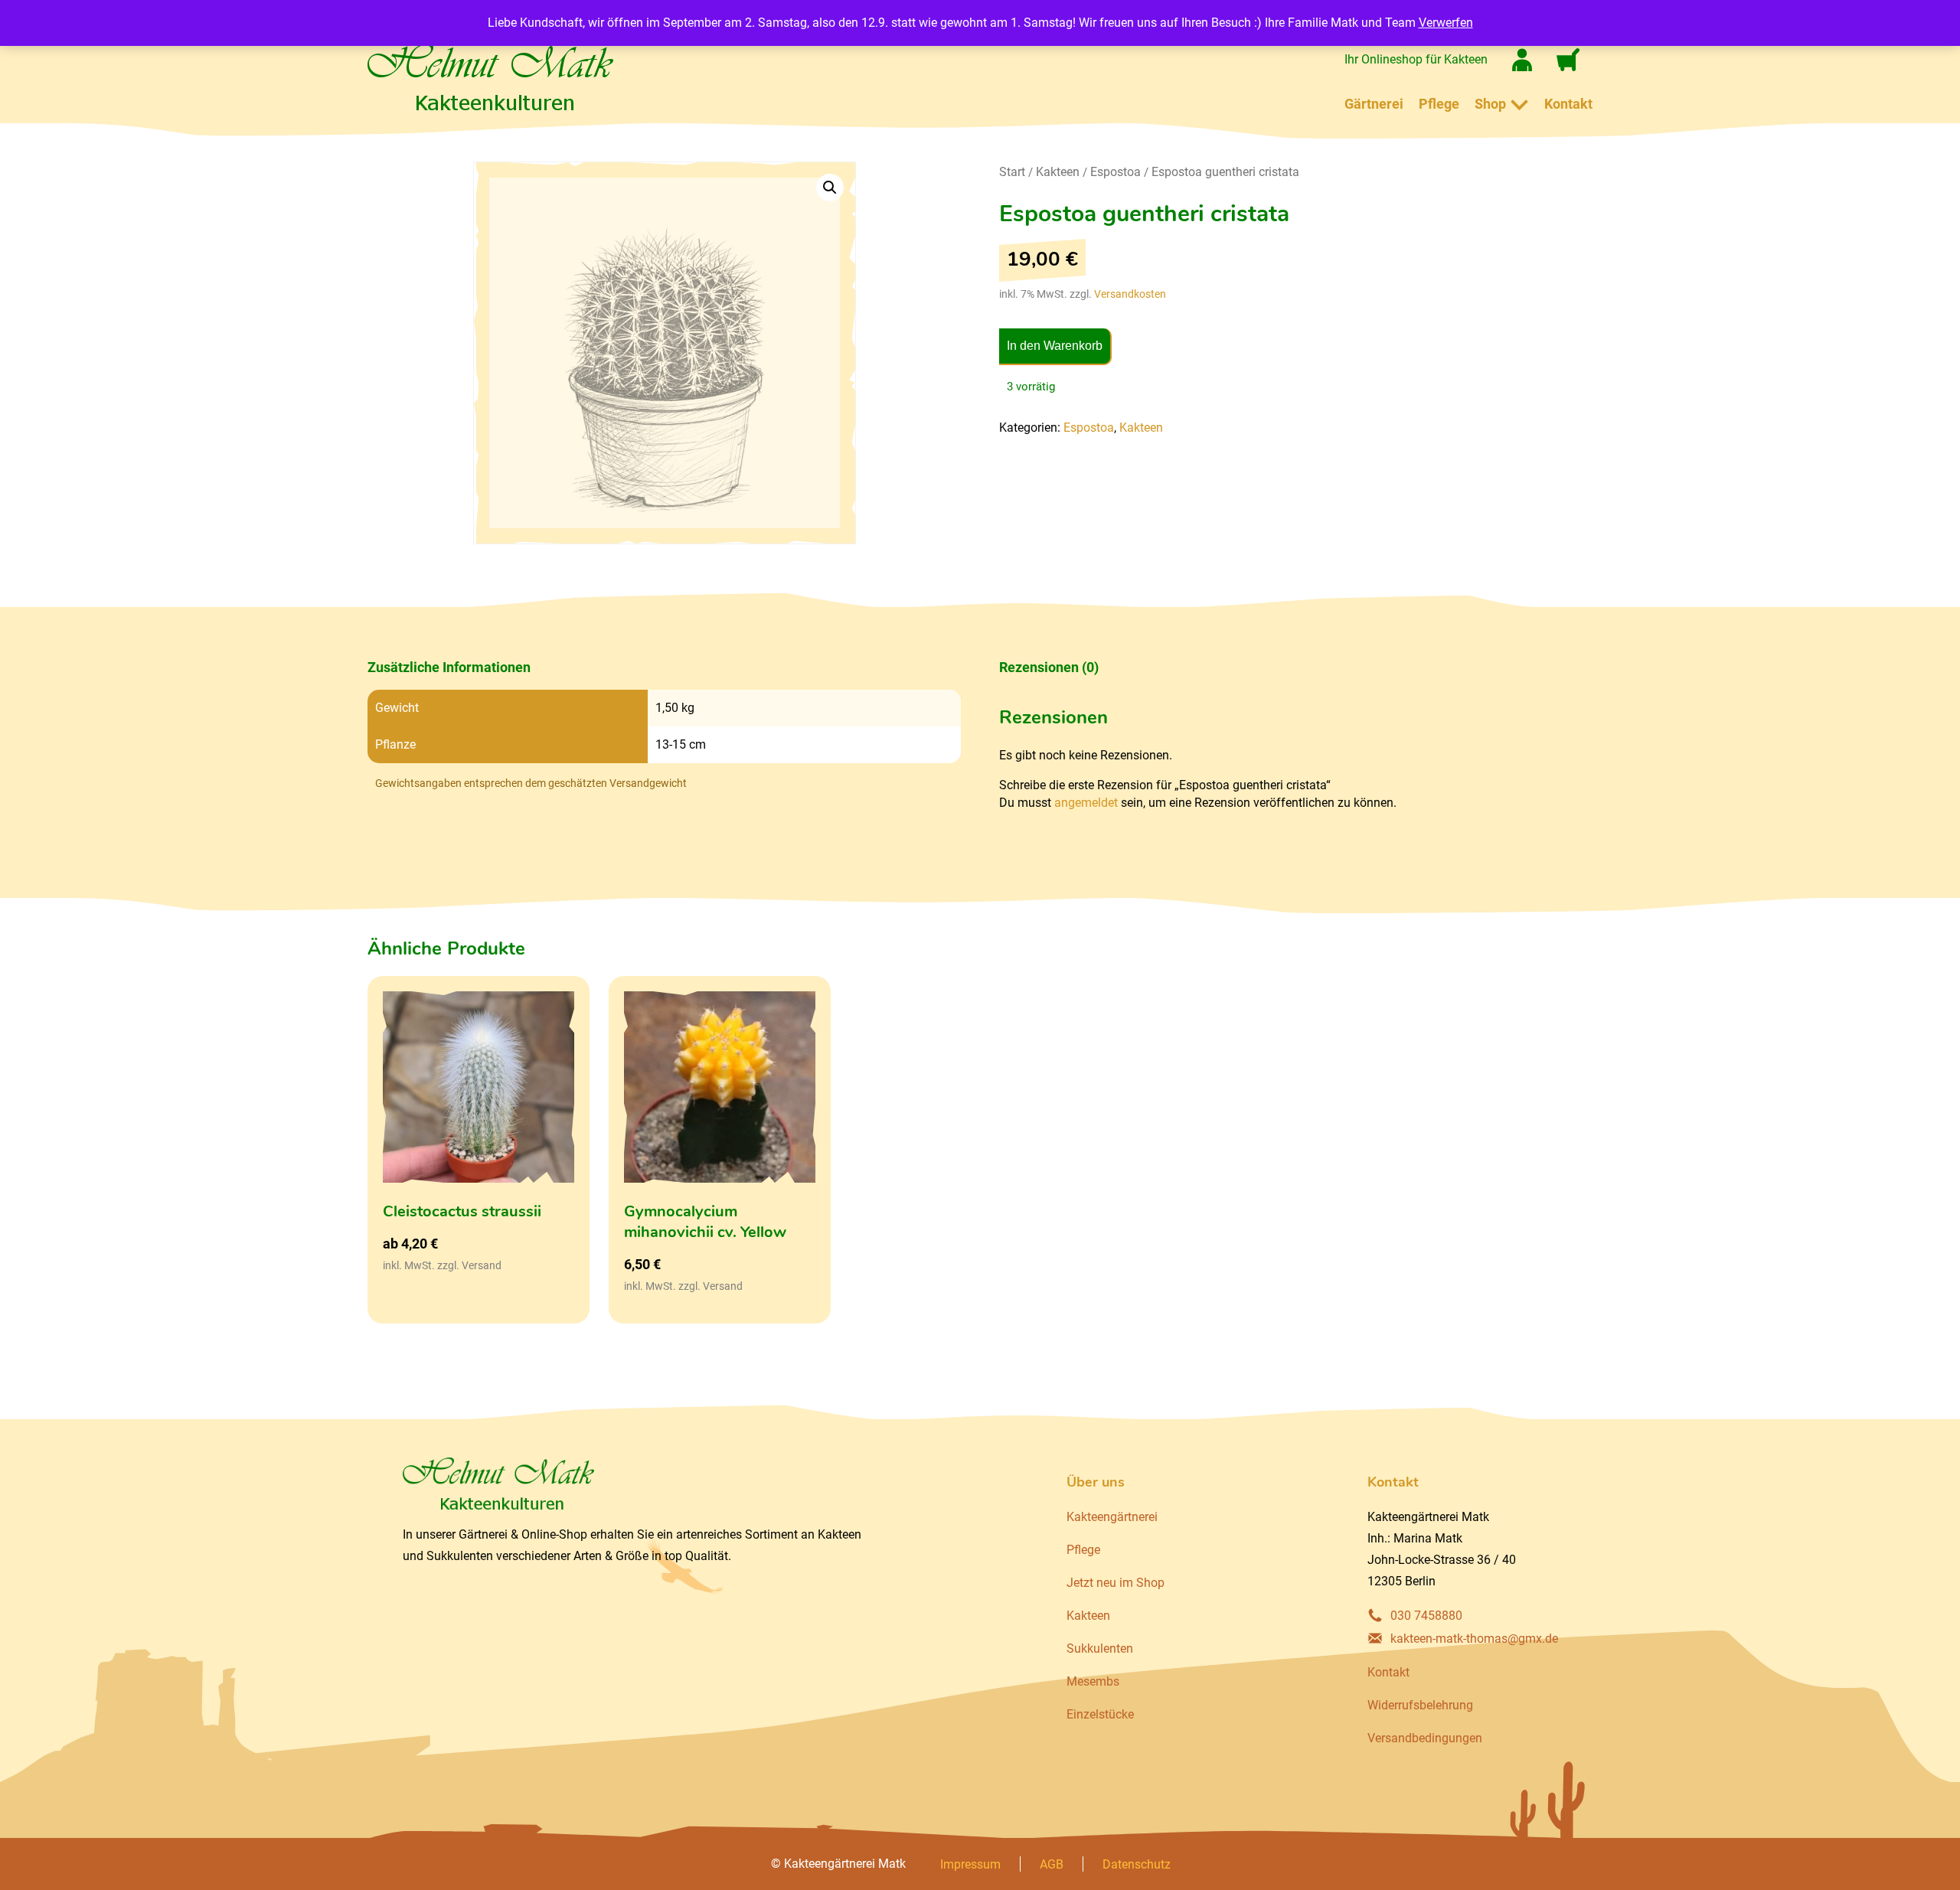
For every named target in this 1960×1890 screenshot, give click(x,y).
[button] (830, 188)
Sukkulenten (1100, 1648)
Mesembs (1093, 1681)
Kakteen (1058, 172)
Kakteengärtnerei (1112, 1517)
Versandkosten (1130, 294)
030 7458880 (1426, 1616)
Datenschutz (1137, 1864)
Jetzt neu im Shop (1116, 1583)
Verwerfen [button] (1446, 23)
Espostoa (1116, 172)
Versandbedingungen (1425, 1738)
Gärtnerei (1374, 104)
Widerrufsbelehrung (1420, 1705)
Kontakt (1568, 104)
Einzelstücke (1100, 1714)
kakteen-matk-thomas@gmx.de (1474, 1639)
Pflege (1439, 104)
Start (1012, 172)
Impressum (970, 1864)
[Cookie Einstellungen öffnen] (34, 1870)
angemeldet (1086, 803)
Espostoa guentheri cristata (1225, 172)
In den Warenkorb (1055, 346)
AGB (1052, 1864)
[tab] (664, 668)
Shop (1490, 104)
